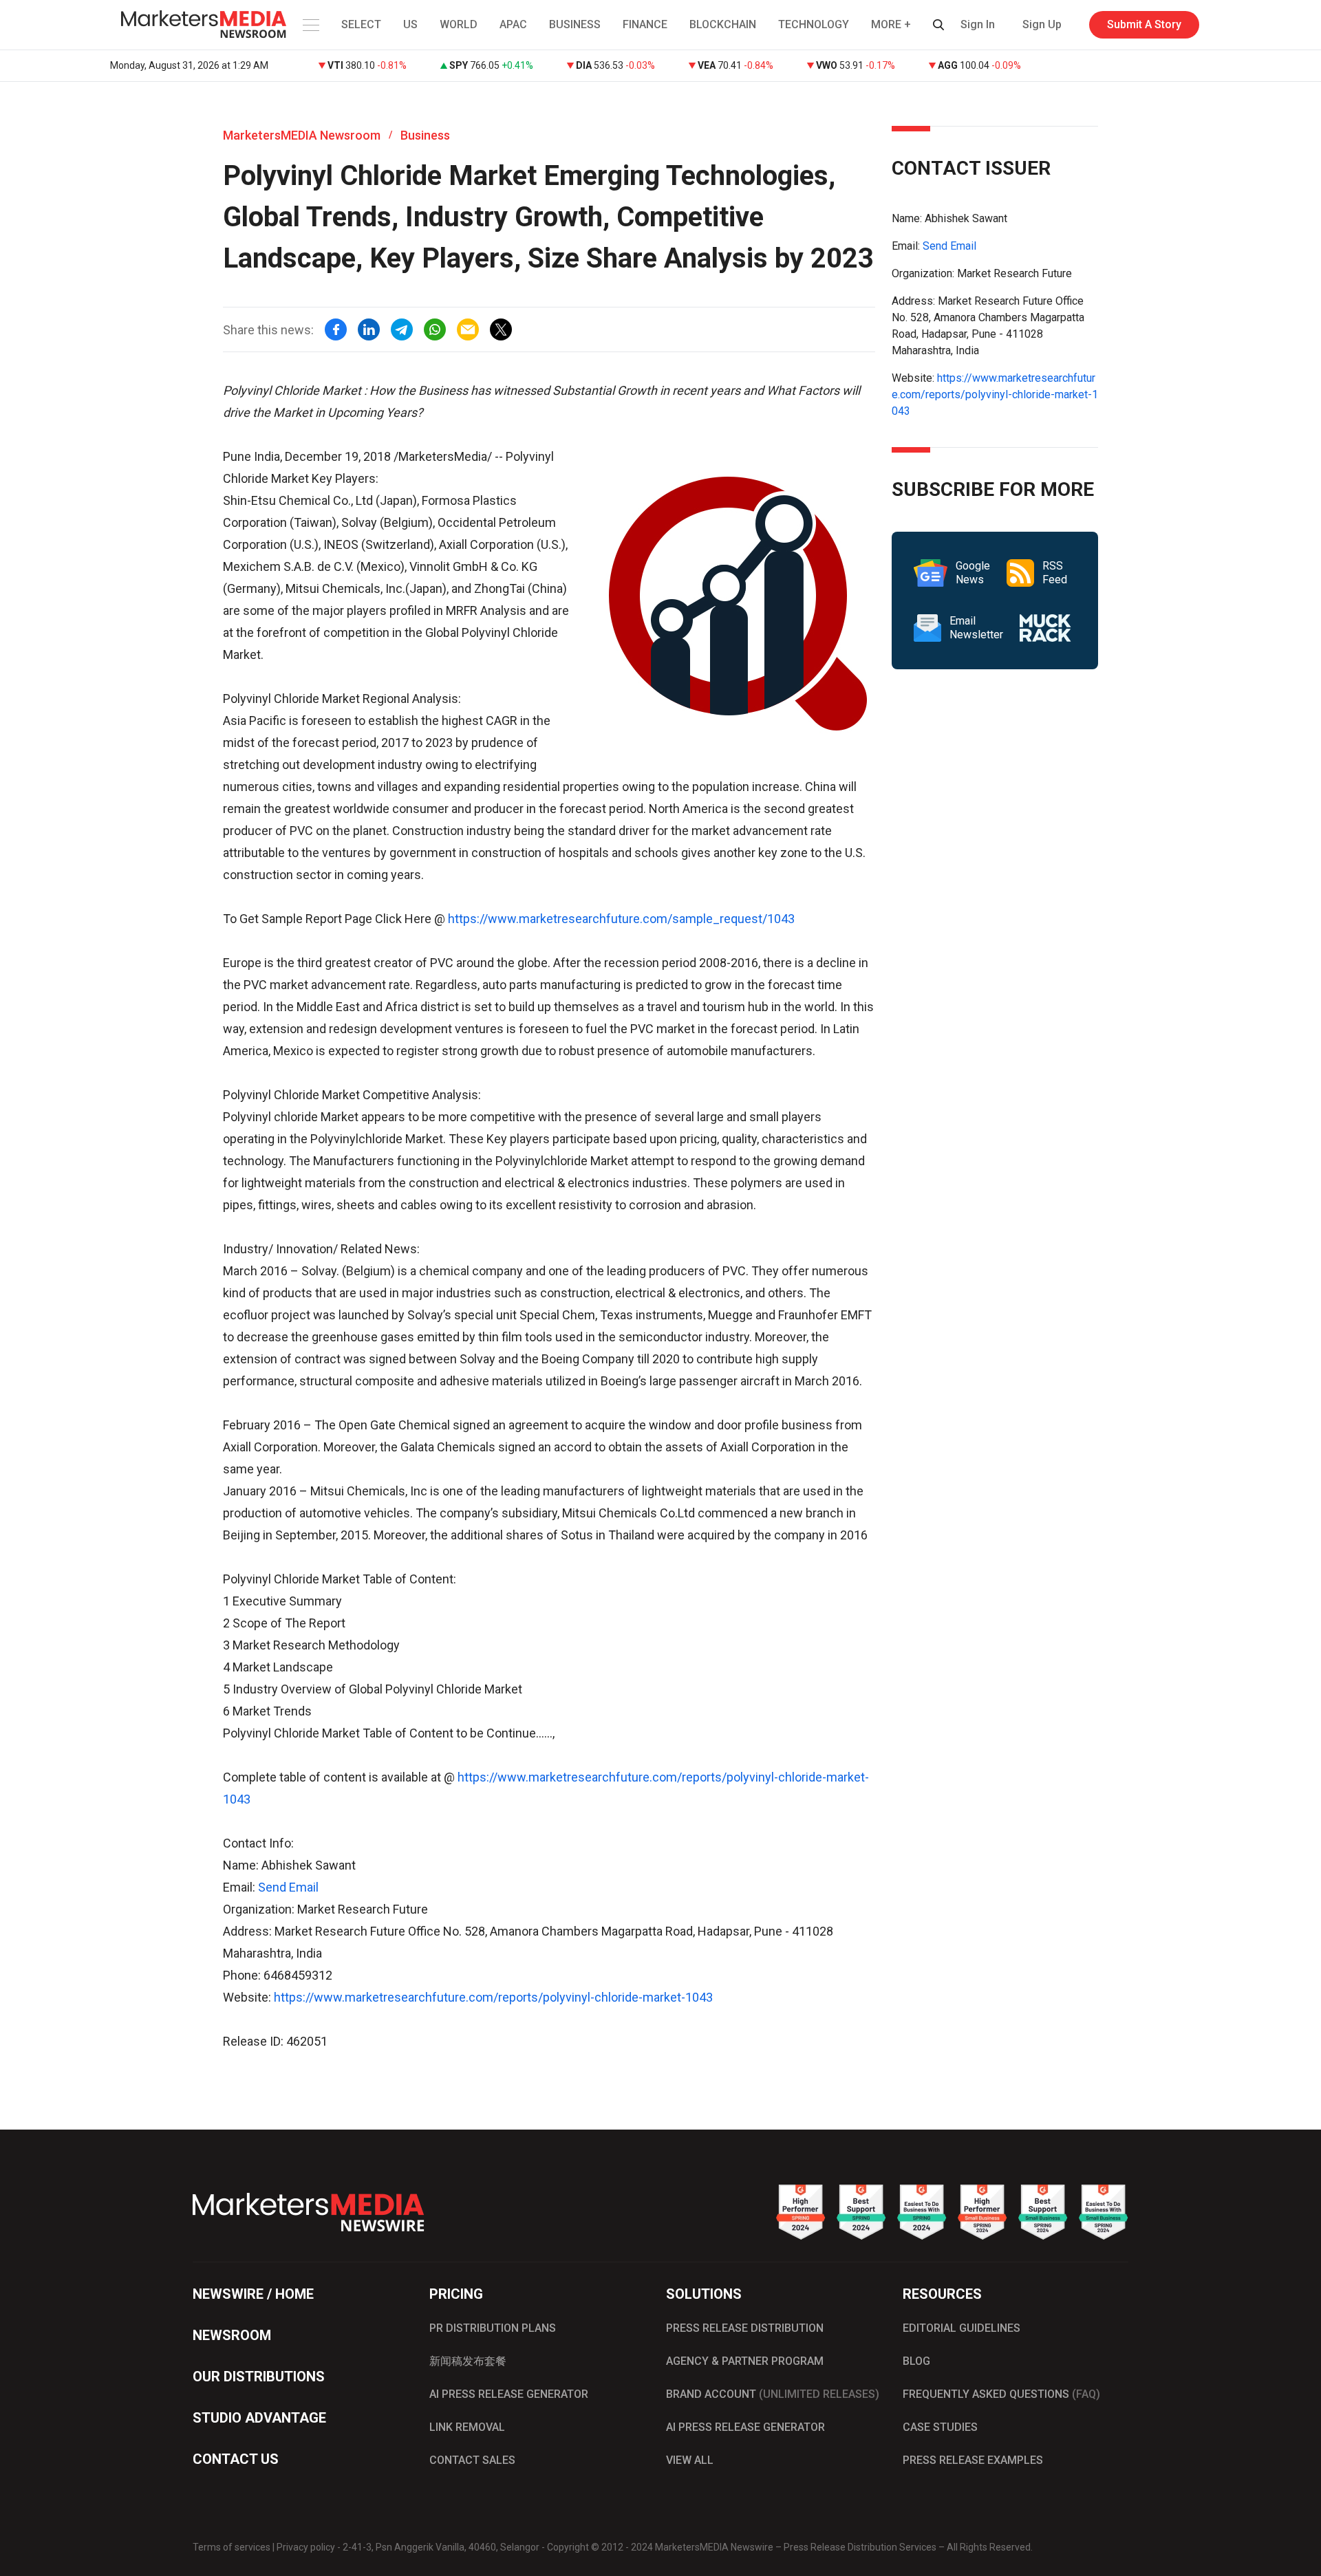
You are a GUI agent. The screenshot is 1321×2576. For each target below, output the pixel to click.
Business (425, 135)
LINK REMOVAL (467, 2427)
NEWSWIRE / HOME (253, 2294)
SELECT (361, 24)
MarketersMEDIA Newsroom (302, 135)
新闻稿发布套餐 (468, 2361)
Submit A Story (1144, 24)
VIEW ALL (690, 2460)
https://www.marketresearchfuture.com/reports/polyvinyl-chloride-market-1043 (493, 1997)
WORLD (459, 24)
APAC (513, 24)
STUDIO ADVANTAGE (259, 2418)
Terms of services (232, 2547)
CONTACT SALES (472, 2460)
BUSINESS (575, 24)
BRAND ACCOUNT (773, 2394)
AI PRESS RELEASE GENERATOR (509, 2394)
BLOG (916, 2361)
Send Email (288, 1887)
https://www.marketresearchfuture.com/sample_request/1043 (621, 919)
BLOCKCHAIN (723, 24)
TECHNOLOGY (814, 24)
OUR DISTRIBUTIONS (259, 2377)
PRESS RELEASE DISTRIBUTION (745, 2328)
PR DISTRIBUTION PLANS (493, 2328)
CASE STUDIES (940, 2427)
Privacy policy (306, 2547)
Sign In (978, 24)
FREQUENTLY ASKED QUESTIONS (1001, 2394)
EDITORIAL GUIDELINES (962, 2328)
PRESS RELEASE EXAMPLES (973, 2460)
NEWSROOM (232, 2335)
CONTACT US (236, 2459)
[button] (310, 25)
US (410, 24)
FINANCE (645, 24)
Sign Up (1042, 24)
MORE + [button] (891, 24)
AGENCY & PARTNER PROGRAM (745, 2361)
